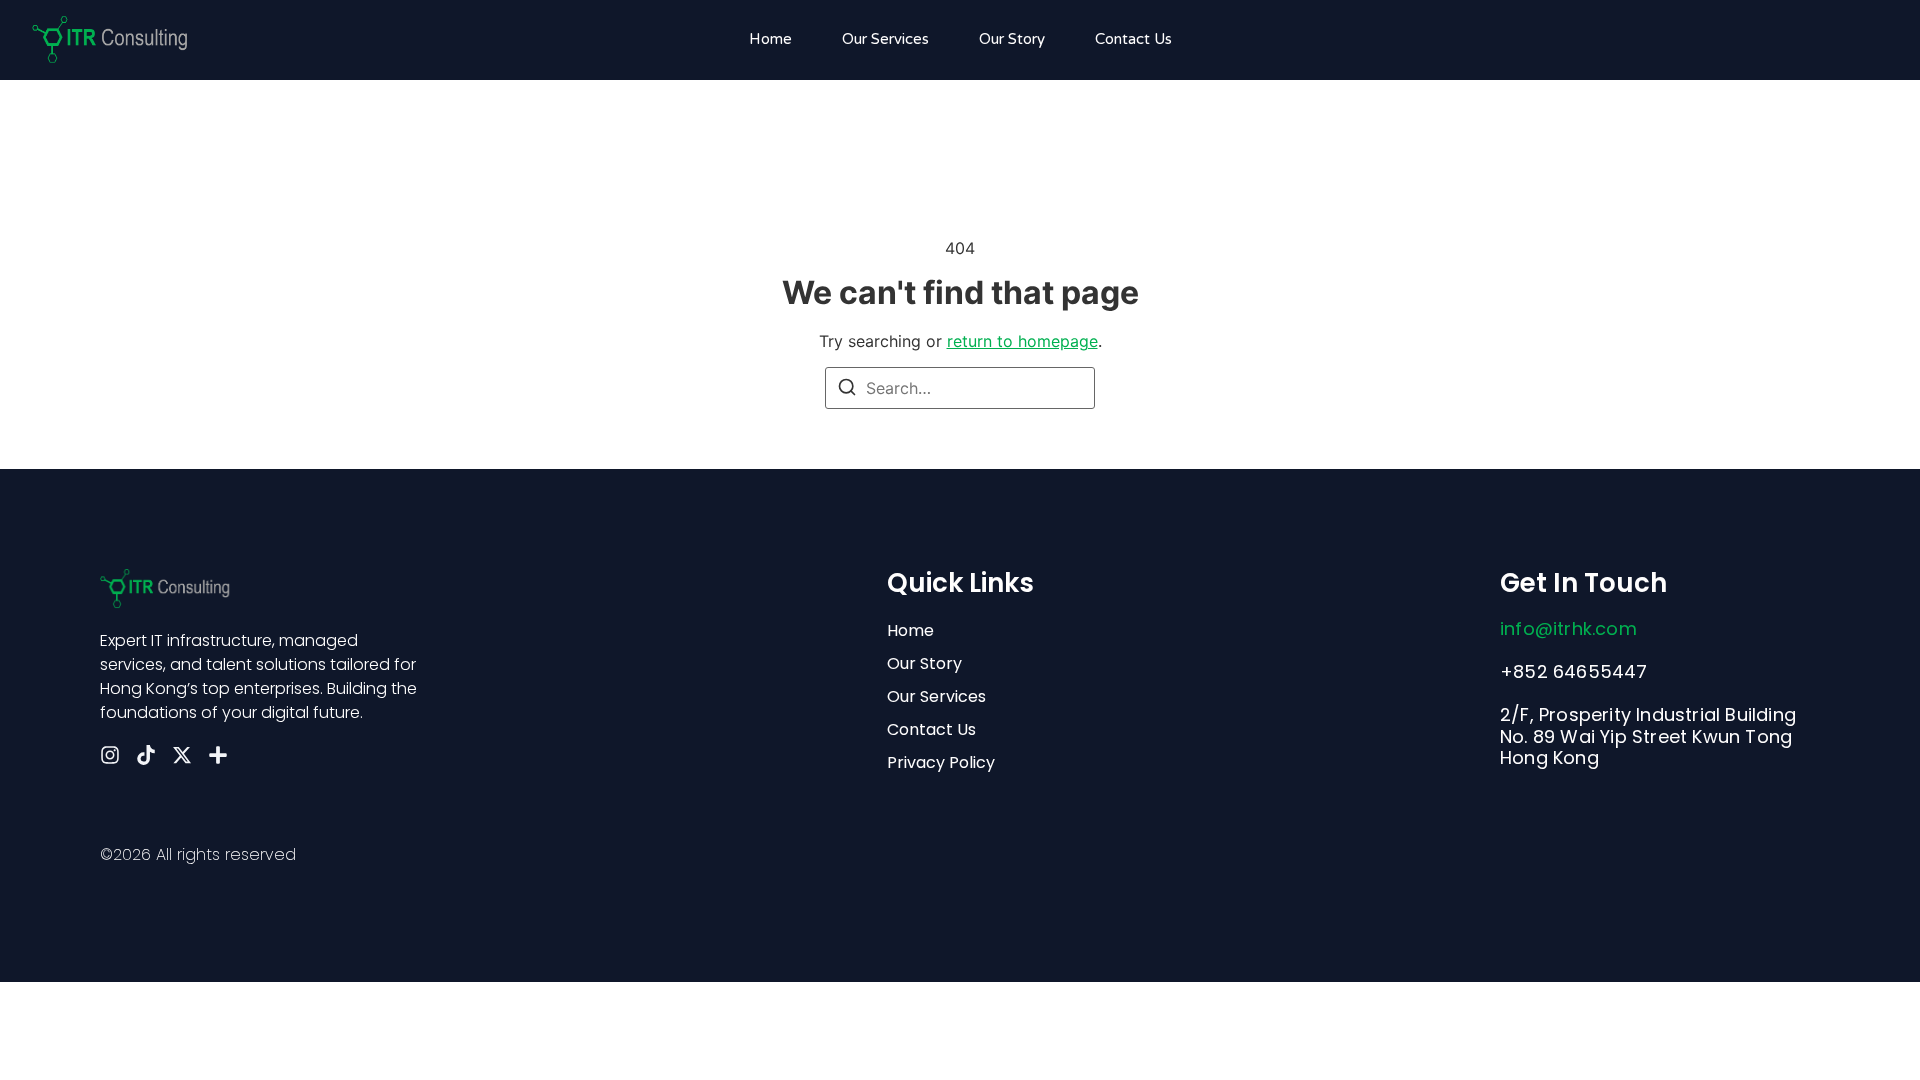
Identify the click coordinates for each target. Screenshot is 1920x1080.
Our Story (1012, 39)
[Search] (847, 390)
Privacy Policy (941, 763)
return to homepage (1022, 341)
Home (770, 39)
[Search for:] (960, 388)
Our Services (885, 39)
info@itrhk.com (1568, 628)
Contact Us (1133, 39)
